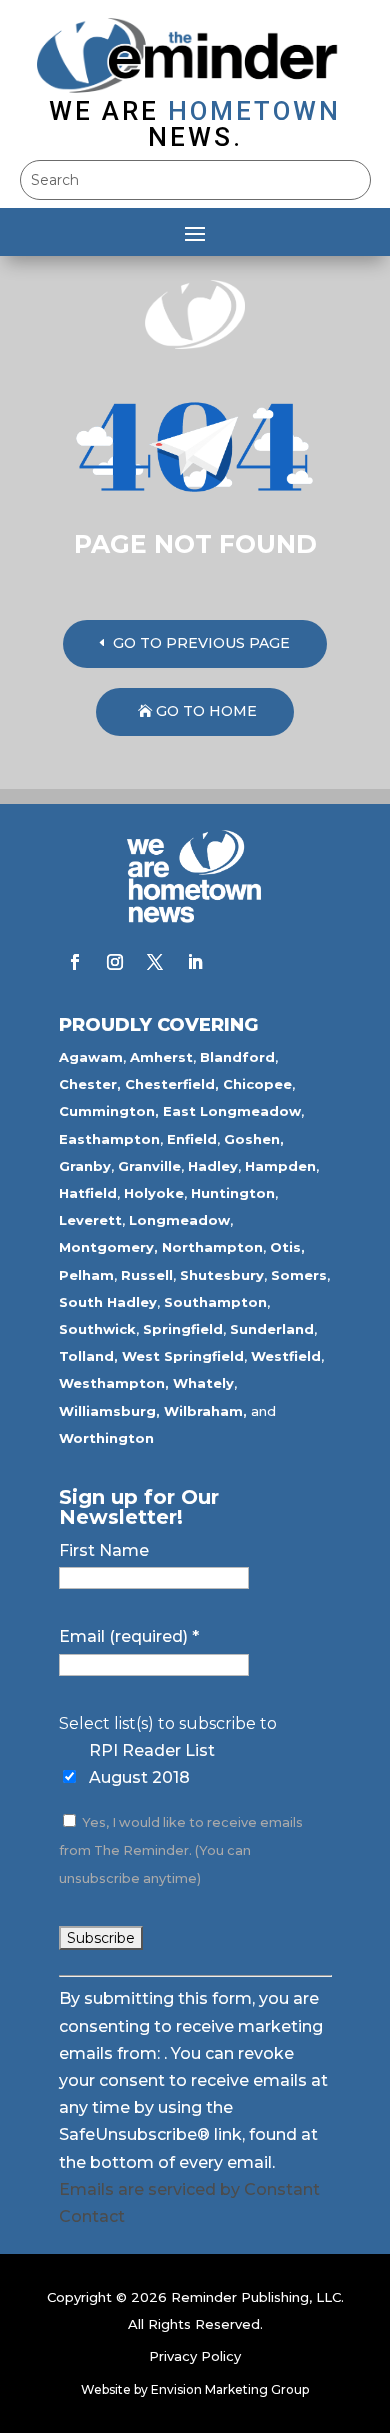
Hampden (280, 1166)
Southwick (97, 1329)
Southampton (215, 1302)
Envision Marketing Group (230, 2389)
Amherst (161, 1057)
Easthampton (109, 1139)
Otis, (287, 1247)
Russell (147, 1275)
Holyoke (154, 1193)
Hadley (213, 1166)
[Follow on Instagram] (115, 962)
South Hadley (108, 1302)
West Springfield (183, 1356)
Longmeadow (179, 1220)
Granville (149, 1166)
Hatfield (88, 1193)
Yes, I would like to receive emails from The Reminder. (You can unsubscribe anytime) (181, 1850)
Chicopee (257, 1084)
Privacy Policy (195, 2356)
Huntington (233, 1193)
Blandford (237, 1057)
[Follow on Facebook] (75, 962)
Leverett (90, 1220)
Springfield (183, 1329)
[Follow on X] (155, 962)
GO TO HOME (206, 711)
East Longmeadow (232, 1111)
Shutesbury (222, 1275)
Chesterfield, (172, 1084)
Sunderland (272, 1329)
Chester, (90, 1084)
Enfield (192, 1139)
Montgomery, (108, 1247)
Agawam (91, 1057)
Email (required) (129, 1636)
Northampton (212, 1247)
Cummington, (109, 1111)
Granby (85, 1166)
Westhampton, (114, 1383)
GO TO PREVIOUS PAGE (201, 643)
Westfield (286, 1356)
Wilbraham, (205, 1411)
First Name (104, 1550)
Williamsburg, (109, 1411)
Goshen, (254, 1139)
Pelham (86, 1275)
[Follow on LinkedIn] (195, 962)
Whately (203, 1383)
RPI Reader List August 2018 (152, 1764)
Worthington (106, 1438)
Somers (299, 1275)
